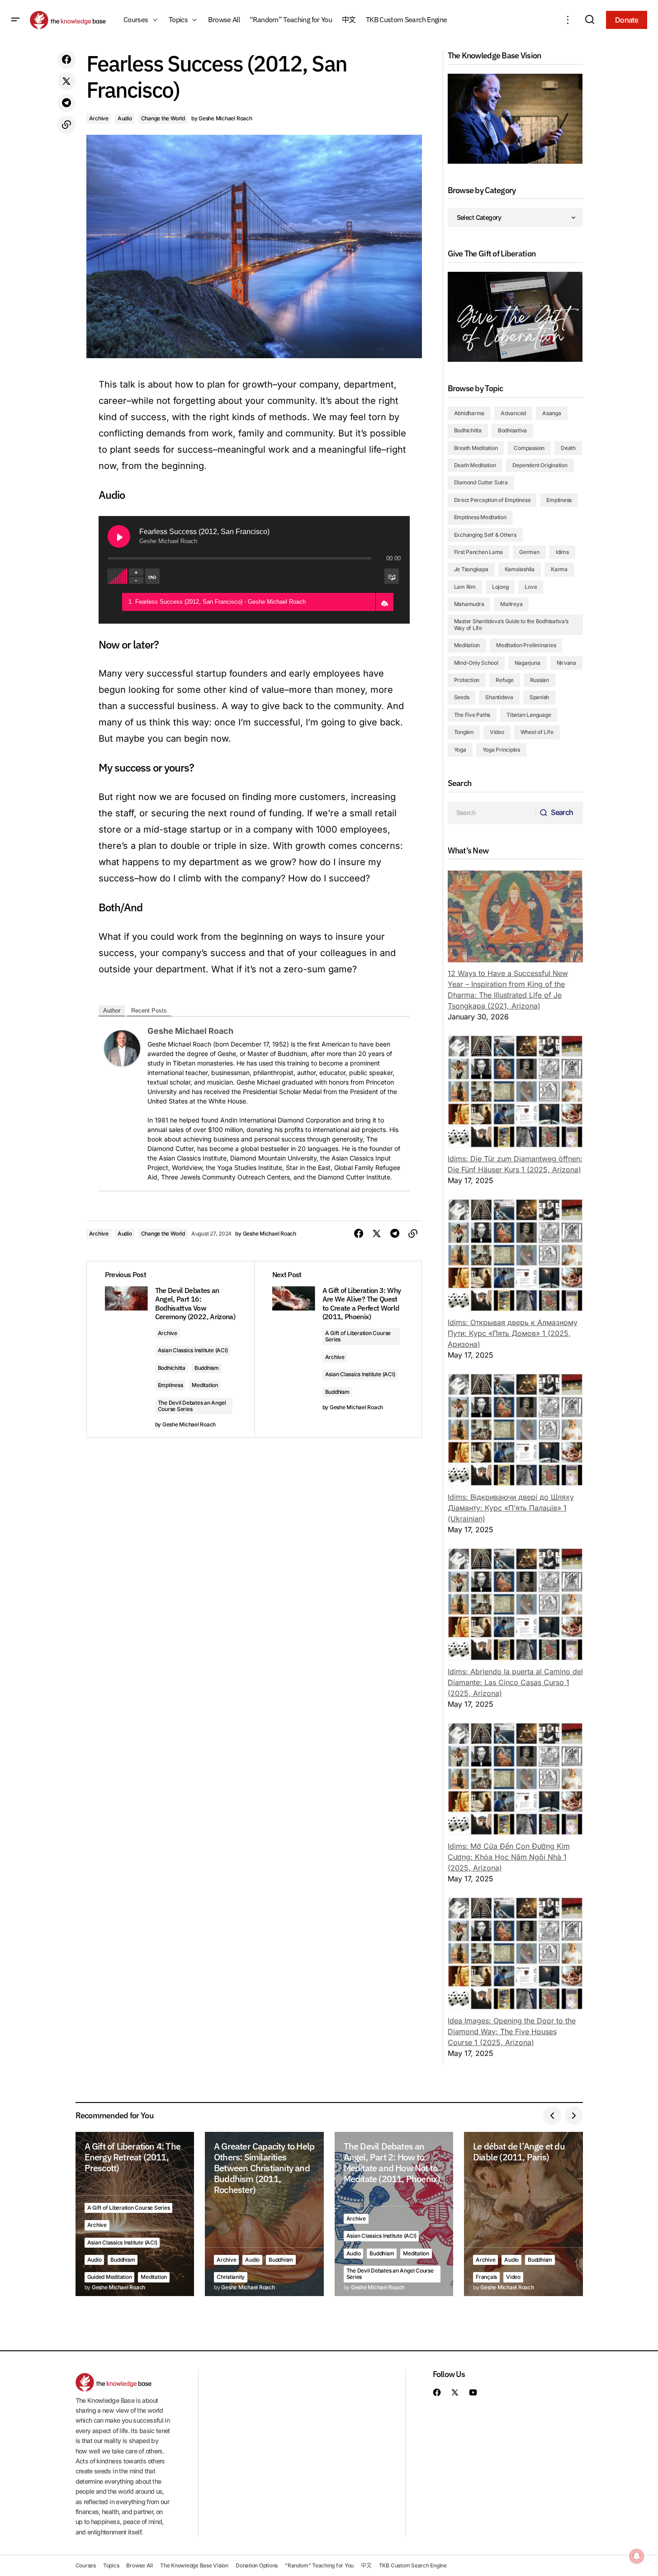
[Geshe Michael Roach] (122, 1048)
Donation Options (257, 2565)
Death (568, 448)
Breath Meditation (476, 448)
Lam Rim (465, 587)
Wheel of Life (537, 732)
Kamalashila (520, 569)
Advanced (513, 413)
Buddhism (207, 1368)
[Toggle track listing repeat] (152, 576)
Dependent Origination (540, 465)
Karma (559, 569)
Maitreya (511, 604)
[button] (15, 20)
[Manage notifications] (637, 2556)
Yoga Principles (501, 750)
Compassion (529, 448)
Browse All (140, 2565)
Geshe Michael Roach (190, 1031)
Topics (111, 2565)
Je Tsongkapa (471, 569)
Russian (540, 680)
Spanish (539, 697)
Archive (99, 118)
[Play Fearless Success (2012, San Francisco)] (119, 536)
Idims (562, 552)
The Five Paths (472, 715)
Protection (467, 680)
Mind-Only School (476, 663)
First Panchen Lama (479, 552)
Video (497, 732)
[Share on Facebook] (66, 60)
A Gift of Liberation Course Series (358, 1336)
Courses (86, 2565)
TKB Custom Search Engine (413, 2565)
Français (486, 2277)
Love (531, 587)
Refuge (505, 680)
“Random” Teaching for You (319, 2565)
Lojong (500, 587)
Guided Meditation (110, 2277)
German (529, 552)
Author (112, 1011)
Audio (125, 118)
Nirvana (566, 663)
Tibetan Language (529, 715)
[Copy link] (66, 125)
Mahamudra (469, 604)
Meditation (205, 1385)
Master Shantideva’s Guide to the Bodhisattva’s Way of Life (511, 624)
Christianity (231, 2277)
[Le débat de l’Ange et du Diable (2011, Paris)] (523, 2214)
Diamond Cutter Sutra (481, 482)
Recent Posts (149, 1011)
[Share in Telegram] (66, 103)
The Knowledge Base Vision (194, 2565)
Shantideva (499, 697)
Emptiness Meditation (480, 517)
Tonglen (464, 732)
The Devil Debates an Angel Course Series (192, 1406)
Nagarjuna (528, 663)
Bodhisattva (512, 430)
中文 (366, 2565)
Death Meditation (475, 465)
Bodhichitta (172, 1368)
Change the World (163, 118)
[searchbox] (492, 813)
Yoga (460, 750)
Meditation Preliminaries (526, 645)
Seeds (462, 697)
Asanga (552, 413)
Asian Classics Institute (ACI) (193, 1350)
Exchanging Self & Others (485, 535)
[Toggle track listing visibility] (392, 576)
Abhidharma (469, 413)
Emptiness (170, 1385)
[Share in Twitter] (66, 81)
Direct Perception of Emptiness (492, 500)
